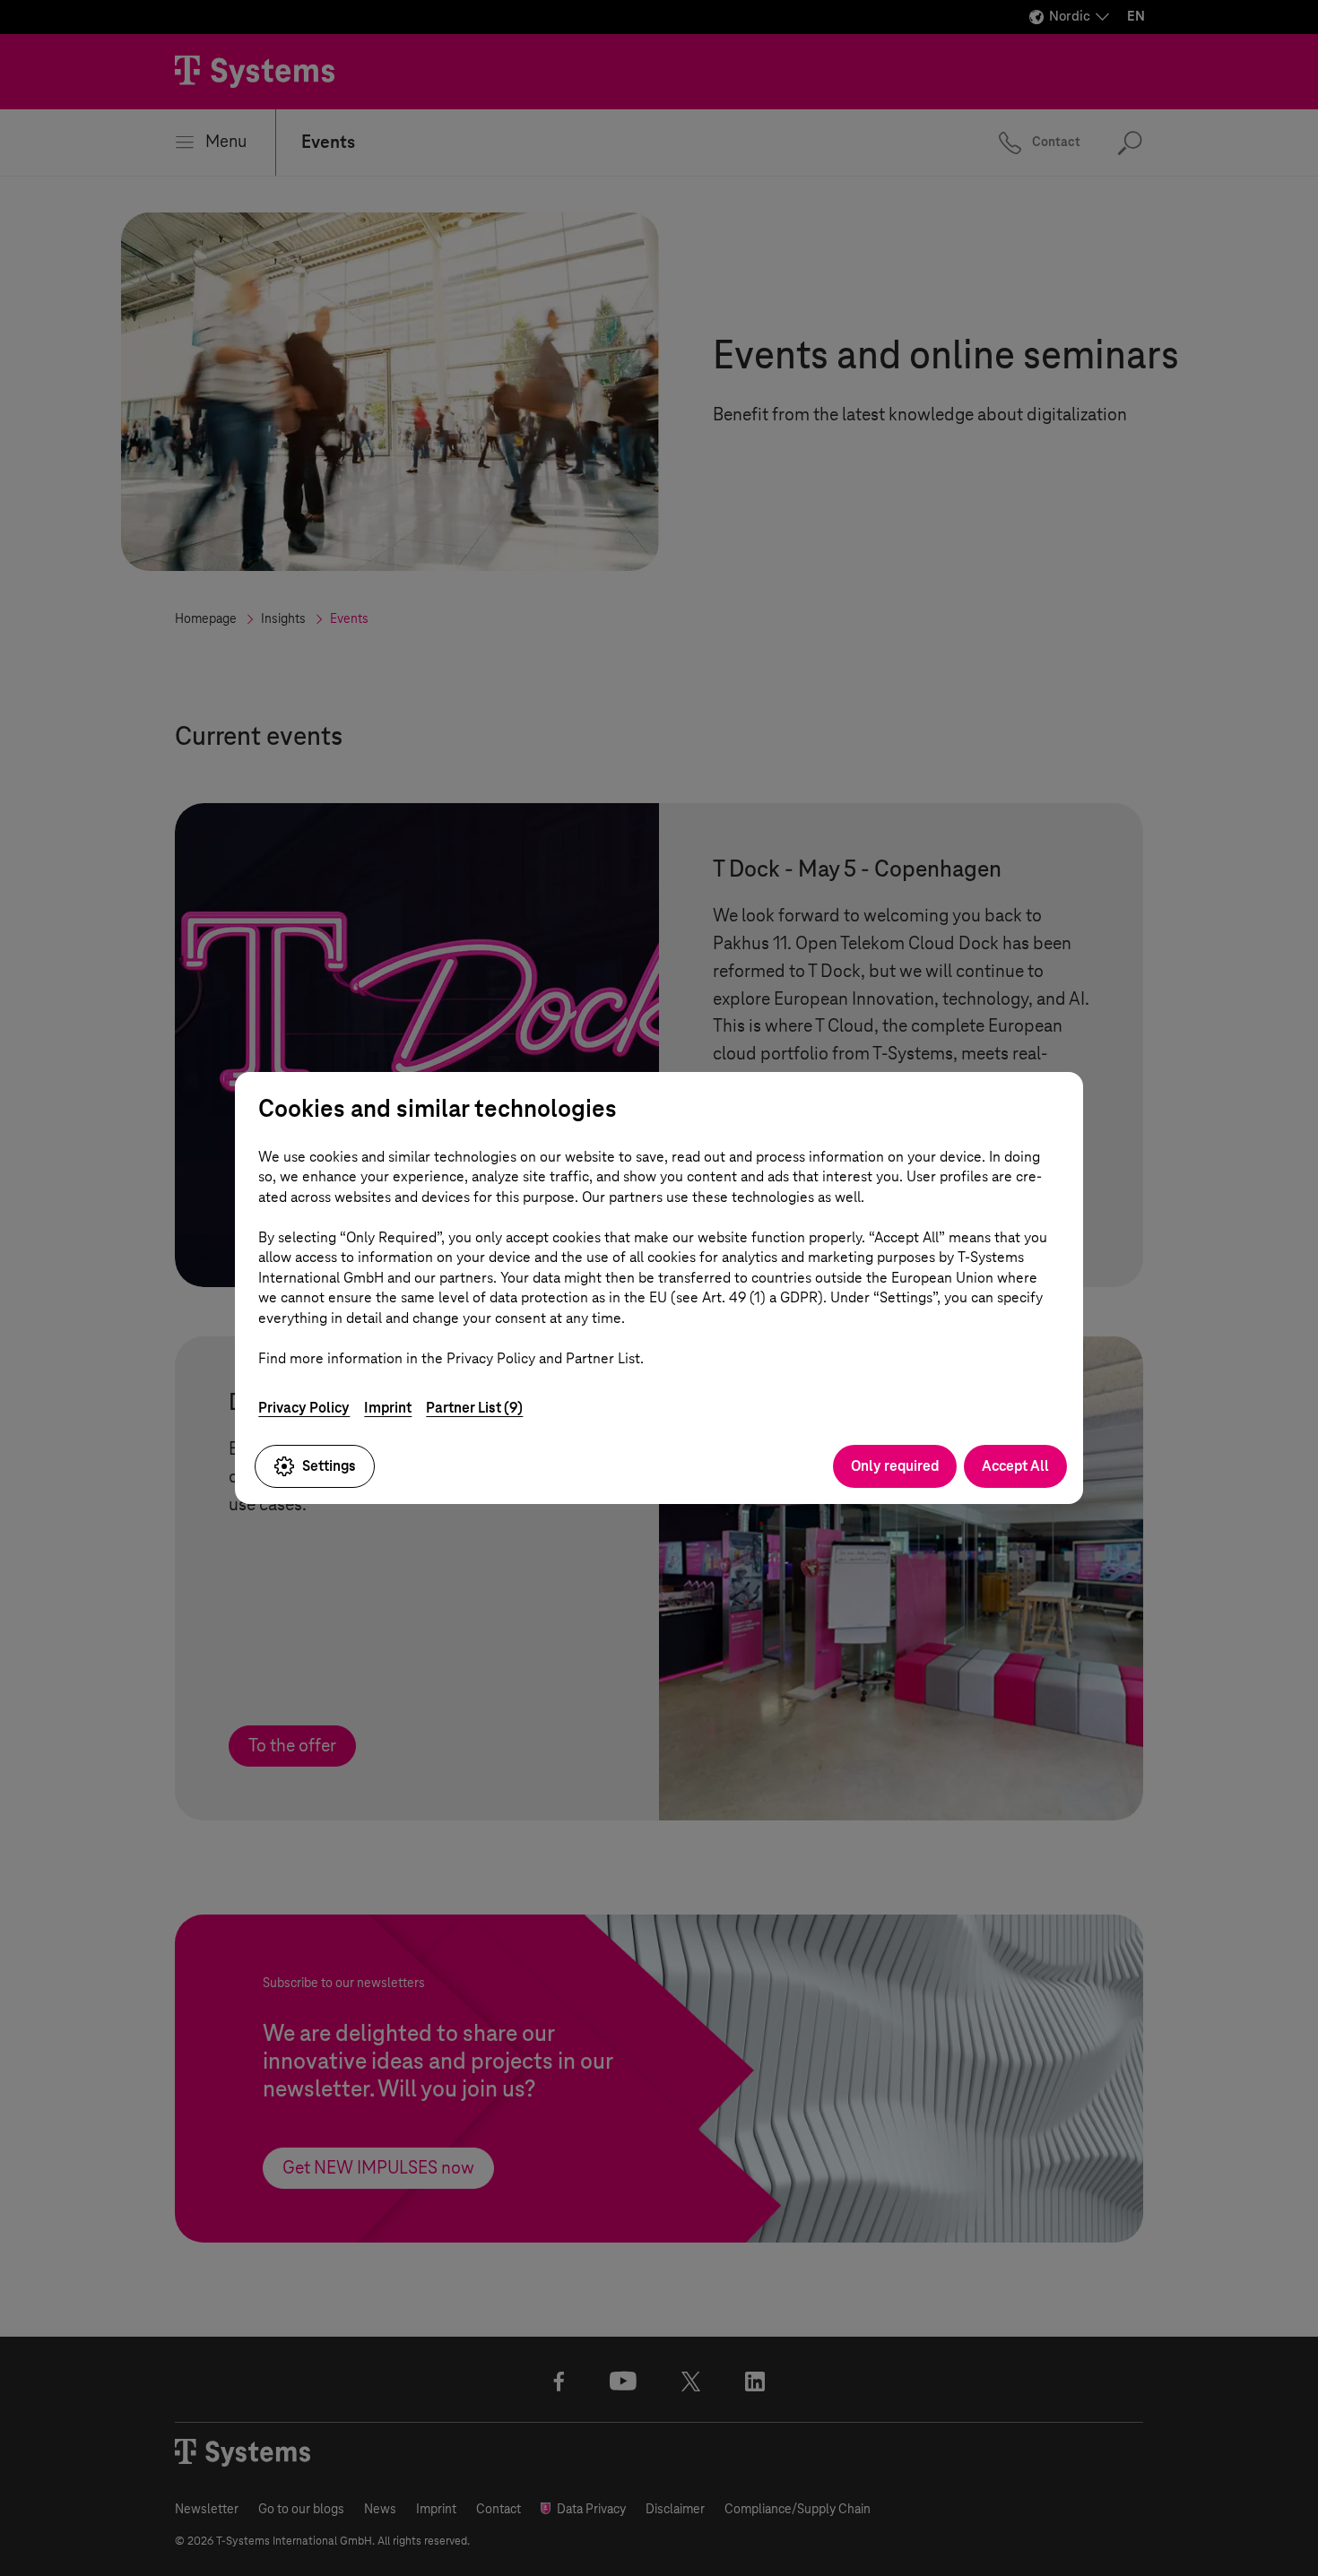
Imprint (388, 1408)
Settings (329, 1466)
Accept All (1015, 1466)
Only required (895, 1466)
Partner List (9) (474, 1408)
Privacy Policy (304, 1408)
